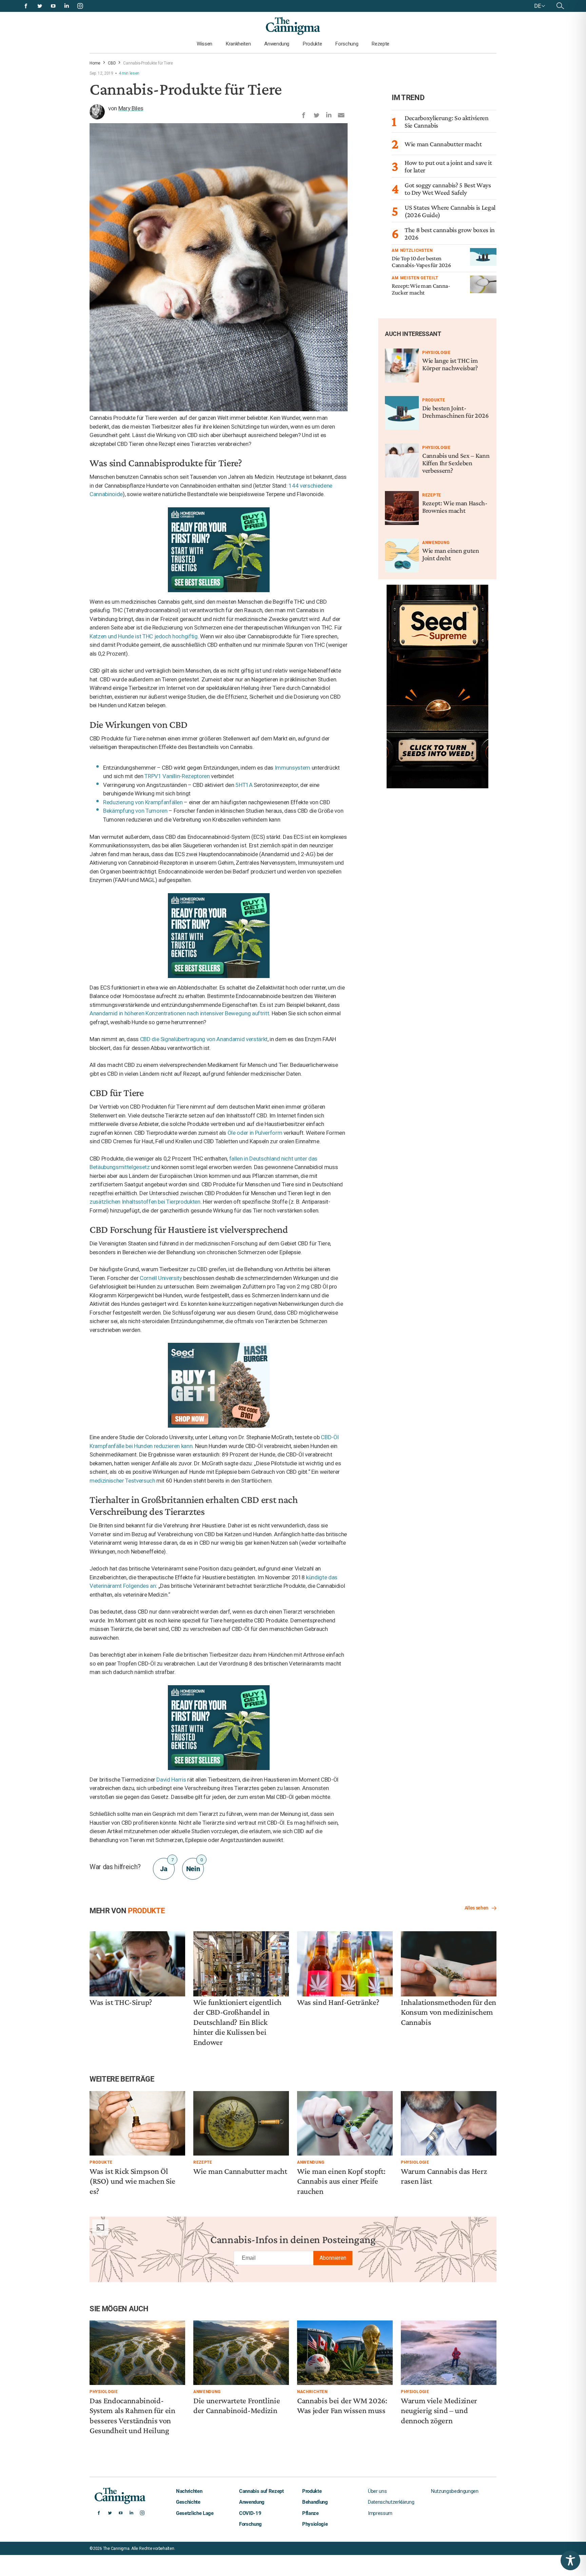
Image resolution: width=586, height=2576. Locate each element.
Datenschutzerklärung (391, 2502)
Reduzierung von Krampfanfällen (143, 802)
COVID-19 (250, 2513)
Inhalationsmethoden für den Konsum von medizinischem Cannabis (448, 2012)
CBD (112, 63)
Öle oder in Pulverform (255, 1133)
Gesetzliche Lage (195, 2513)
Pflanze (310, 2513)
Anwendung (277, 44)
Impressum (380, 2513)
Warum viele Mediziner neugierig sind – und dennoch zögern (439, 2410)
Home (95, 63)
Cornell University (161, 1278)
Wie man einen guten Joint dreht (451, 554)
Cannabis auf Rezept (261, 2491)
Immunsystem (292, 768)
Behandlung (315, 2502)
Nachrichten (312, 2392)
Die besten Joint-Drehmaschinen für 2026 (455, 412)
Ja (167, 1865)
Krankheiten (238, 44)
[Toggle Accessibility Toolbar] (570, 2560)
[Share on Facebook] (304, 114)
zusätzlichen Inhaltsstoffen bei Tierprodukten (145, 1202)
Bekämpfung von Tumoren (135, 811)
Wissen (204, 44)
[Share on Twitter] (316, 114)
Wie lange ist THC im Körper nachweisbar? (450, 364)
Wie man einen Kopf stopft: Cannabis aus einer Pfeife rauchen (341, 2181)
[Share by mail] (341, 114)
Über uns (377, 2491)
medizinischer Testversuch (122, 1481)
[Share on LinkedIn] (329, 114)
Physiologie (436, 353)
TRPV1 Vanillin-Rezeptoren (177, 776)
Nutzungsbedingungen (455, 2491)
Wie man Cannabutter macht (443, 144)
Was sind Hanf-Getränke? (338, 2002)
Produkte (312, 44)
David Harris (171, 1780)
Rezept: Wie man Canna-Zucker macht (421, 289)
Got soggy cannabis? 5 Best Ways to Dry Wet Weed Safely (448, 189)
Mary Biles (131, 108)
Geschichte (188, 2502)
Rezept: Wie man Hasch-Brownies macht (455, 507)
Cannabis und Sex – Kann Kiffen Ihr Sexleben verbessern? (456, 463)
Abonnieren (333, 2258)
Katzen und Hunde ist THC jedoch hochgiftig (144, 636)
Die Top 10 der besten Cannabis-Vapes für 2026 (421, 262)
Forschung (347, 44)
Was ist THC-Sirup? (121, 2002)
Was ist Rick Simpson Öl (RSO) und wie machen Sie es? (132, 2181)
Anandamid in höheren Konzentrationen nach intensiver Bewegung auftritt (179, 1013)
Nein (194, 1865)
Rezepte (380, 44)
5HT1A (244, 785)
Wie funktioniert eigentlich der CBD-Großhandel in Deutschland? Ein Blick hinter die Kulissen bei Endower (237, 2022)
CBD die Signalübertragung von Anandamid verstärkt (204, 1039)
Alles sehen (476, 1908)
